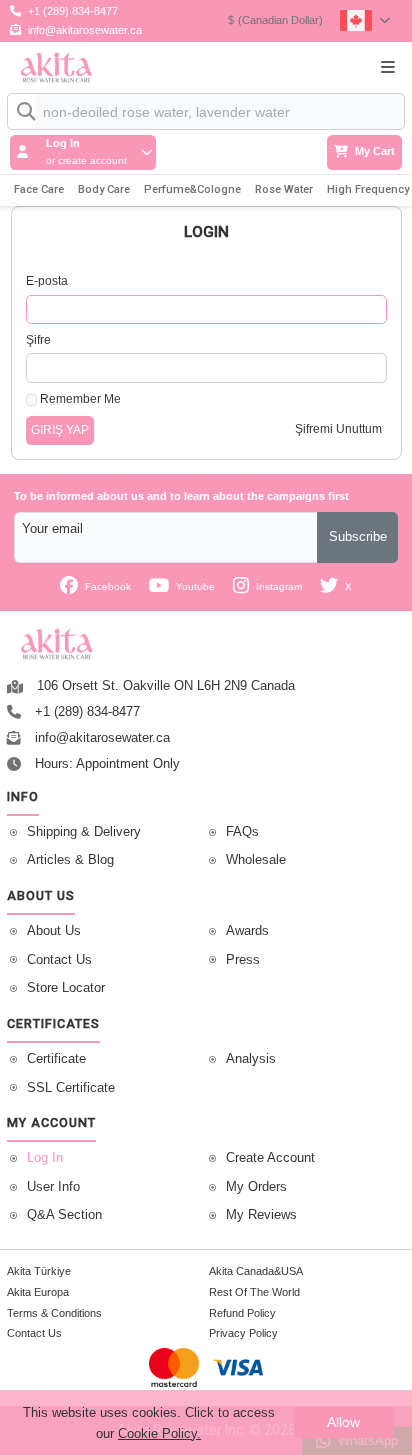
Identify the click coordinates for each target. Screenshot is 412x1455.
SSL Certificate (71, 1088)
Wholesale (256, 860)
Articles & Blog (70, 860)
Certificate (56, 1059)
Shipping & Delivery (84, 832)
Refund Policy (242, 1313)
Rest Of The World (254, 1292)
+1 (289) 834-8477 (73, 11)
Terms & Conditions (54, 1313)
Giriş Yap (60, 430)
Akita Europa (38, 1292)
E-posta (47, 281)
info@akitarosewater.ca (85, 30)
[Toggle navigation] (387, 67)
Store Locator (66, 988)
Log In (45, 1158)
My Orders (256, 1187)
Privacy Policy (243, 1333)
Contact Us (59, 960)
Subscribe (358, 537)
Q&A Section (64, 1215)
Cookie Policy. (159, 1433)
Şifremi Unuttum (338, 429)
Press (243, 960)
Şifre (38, 340)
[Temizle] (371, 118)
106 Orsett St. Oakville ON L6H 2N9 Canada (166, 686)
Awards (247, 931)
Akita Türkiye (39, 1271)
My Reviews (261, 1215)
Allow (343, 1422)
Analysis (251, 1059)
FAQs (242, 832)
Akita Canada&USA (256, 1271)
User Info (53, 1187)
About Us (54, 931)
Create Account (270, 1158)
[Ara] (22, 111)
